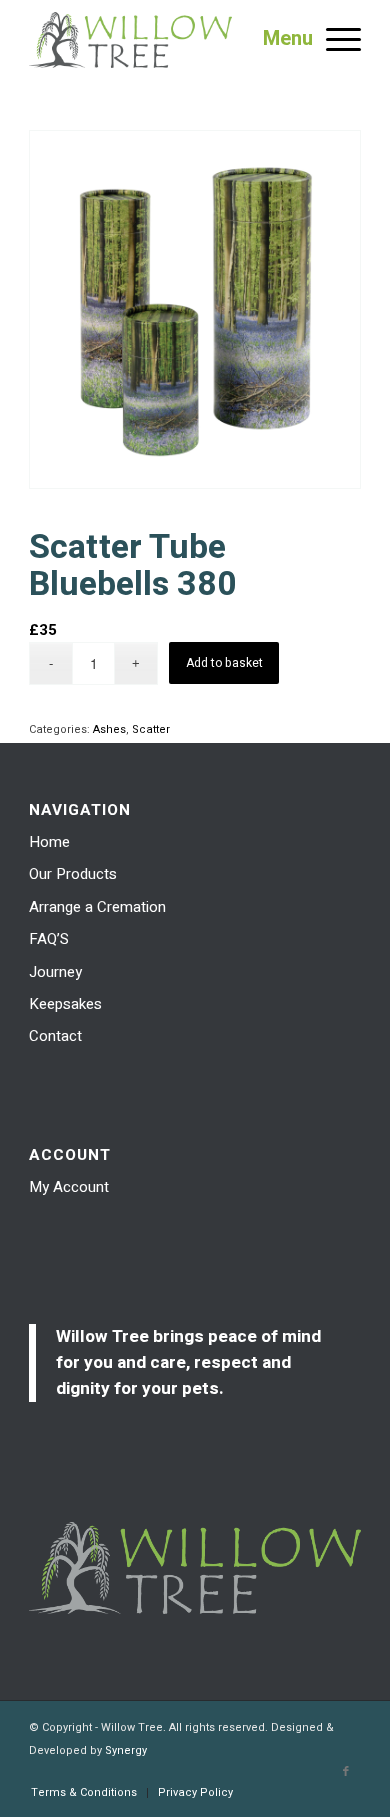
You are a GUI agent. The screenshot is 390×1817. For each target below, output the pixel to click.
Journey (55, 972)
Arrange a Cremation (97, 907)
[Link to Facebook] (346, 1772)
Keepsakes (65, 1004)
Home (49, 842)
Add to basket (224, 663)
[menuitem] (84, 1793)
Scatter (151, 729)
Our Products (73, 874)
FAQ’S (49, 939)
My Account (69, 1187)
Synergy (126, 1750)
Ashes (109, 729)
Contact (55, 1036)
